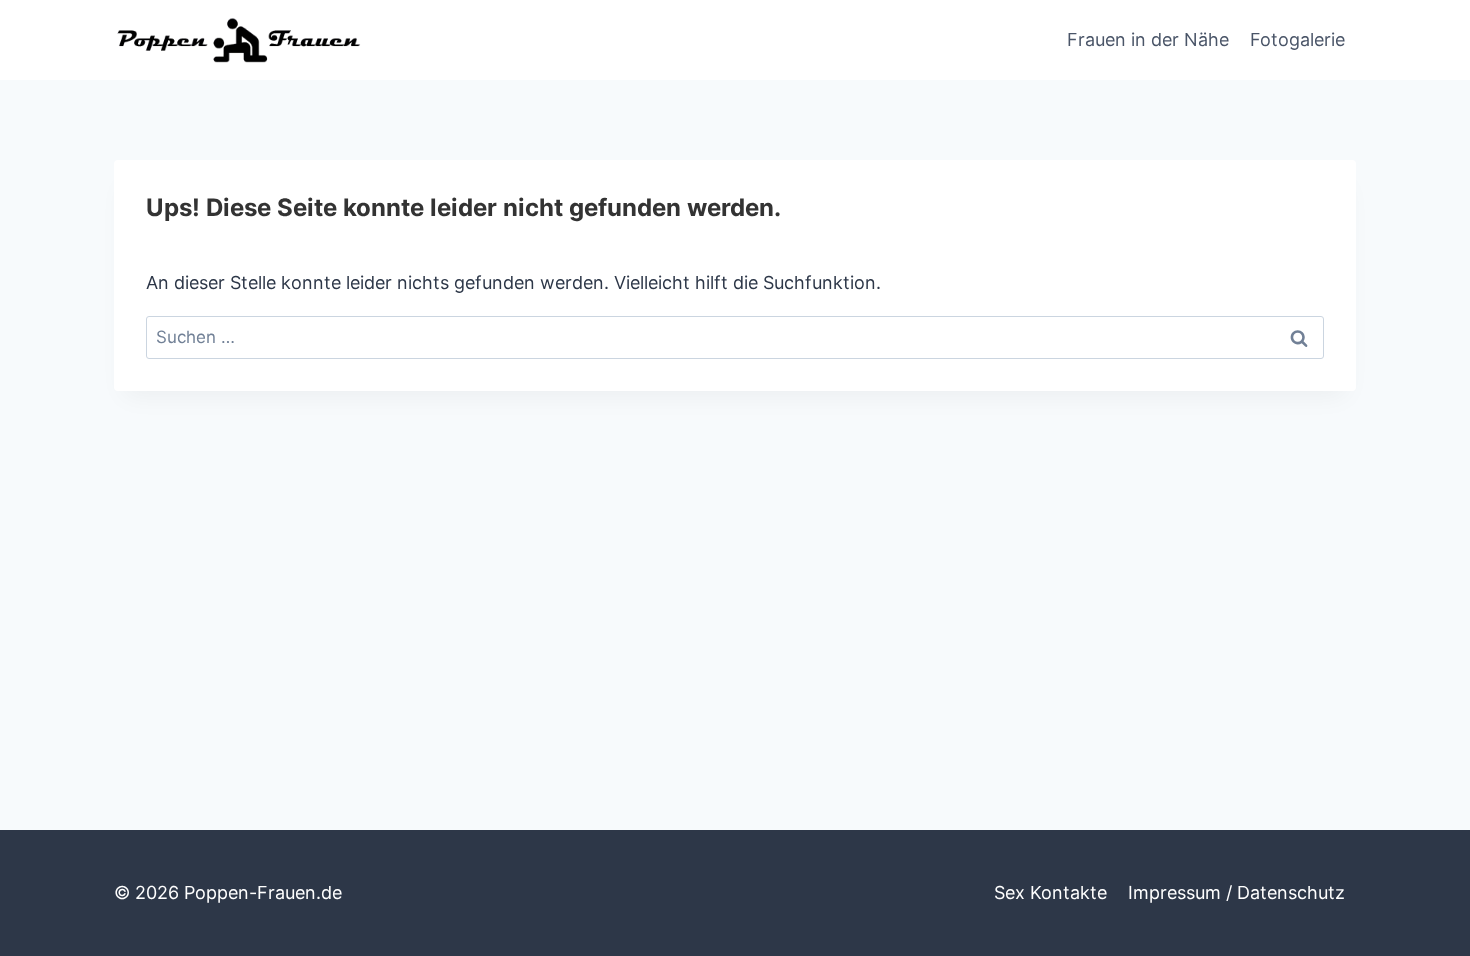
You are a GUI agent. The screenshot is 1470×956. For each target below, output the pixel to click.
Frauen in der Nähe (1148, 39)
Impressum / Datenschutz (1236, 892)
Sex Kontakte (1050, 892)
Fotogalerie (1297, 39)
